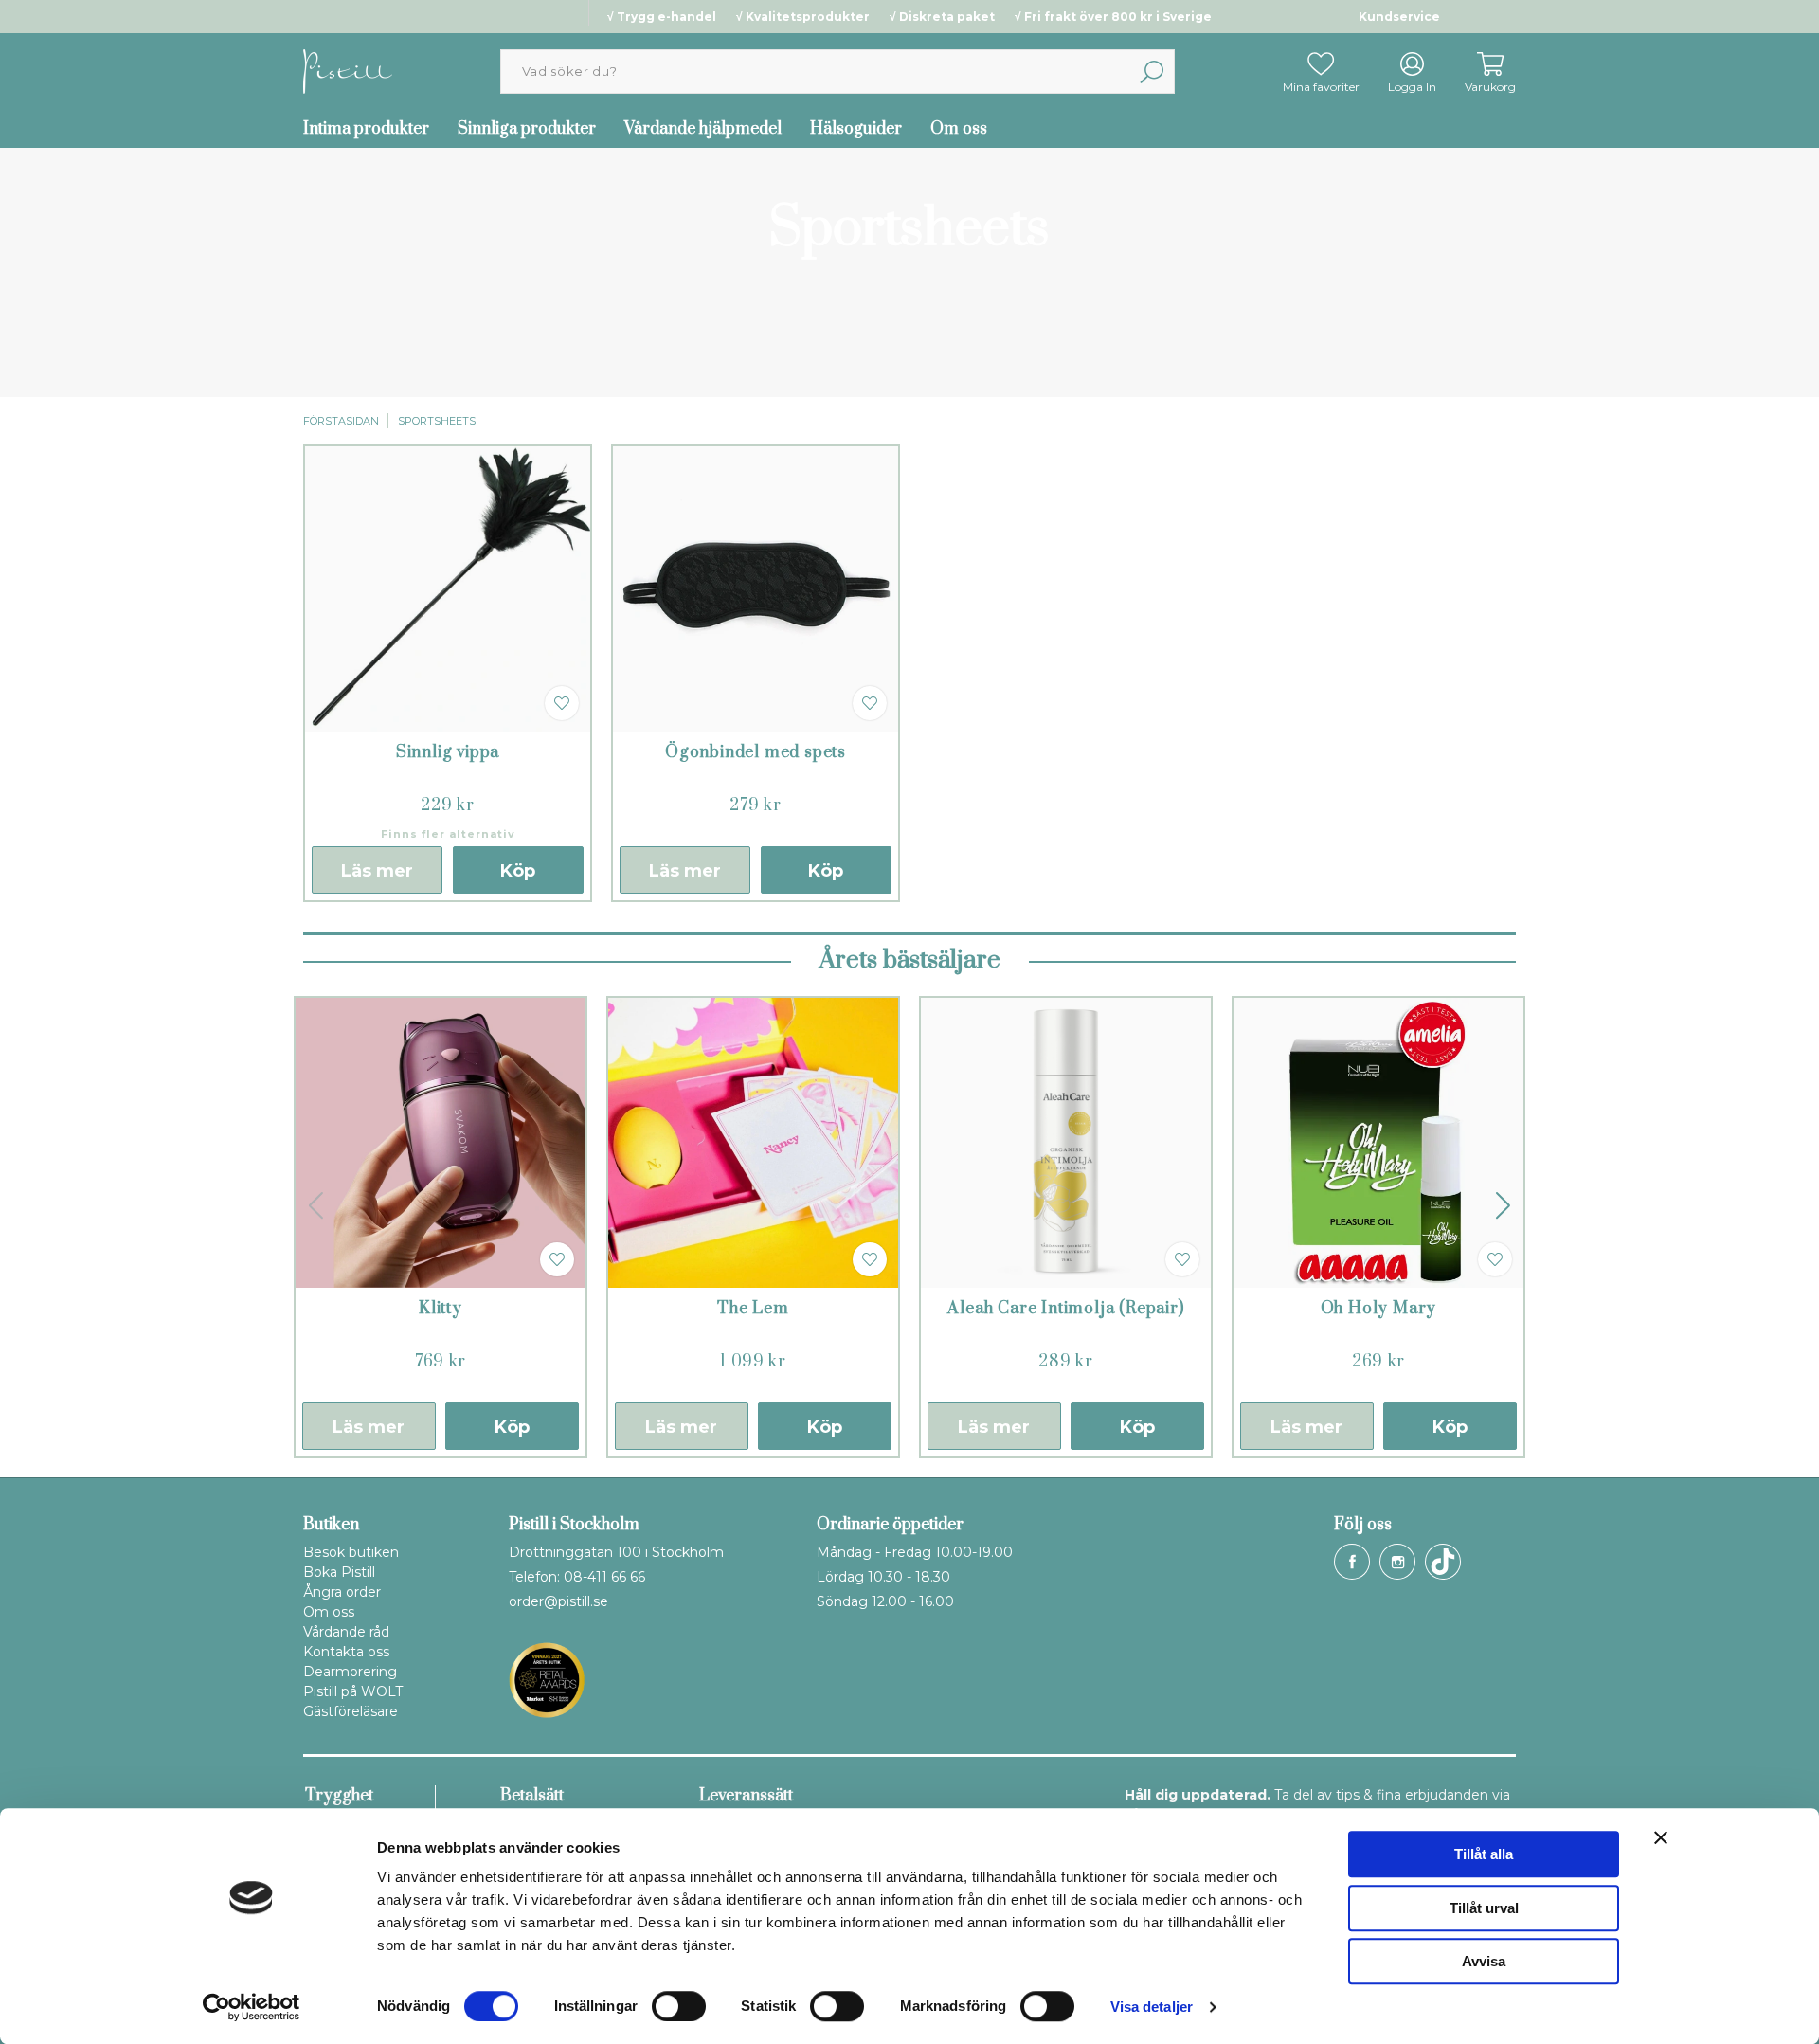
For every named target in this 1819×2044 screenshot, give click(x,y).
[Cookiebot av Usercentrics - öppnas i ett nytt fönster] (252, 2007)
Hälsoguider (856, 129)
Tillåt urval (1484, 1908)
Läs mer (377, 871)
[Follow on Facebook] (1352, 1562)
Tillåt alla (1484, 1854)
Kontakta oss (346, 1652)
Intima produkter (366, 129)
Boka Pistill (339, 1572)
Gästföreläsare (351, 1711)
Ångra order (342, 1592)
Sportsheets (437, 421)
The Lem (753, 1309)
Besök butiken (351, 1552)
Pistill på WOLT (353, 1691)
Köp (518, 871)
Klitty (441, 1309)
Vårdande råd (346, 1632)
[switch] (679, 2006)
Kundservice (1399, 17)
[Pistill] (348, 71)
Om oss (959, 129)
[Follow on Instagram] (1397, 1562)
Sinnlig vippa (448, 752)
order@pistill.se (558, 1601)
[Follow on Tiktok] (1443, 1562)
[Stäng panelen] (1661, 1837)
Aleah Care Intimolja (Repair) (1065, 1309)
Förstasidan (341, 421)
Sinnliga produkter (527, 129)
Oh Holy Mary (1379, 1309)
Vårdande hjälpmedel (703, 129)
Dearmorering (350, 1672)
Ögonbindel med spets (756, 752)
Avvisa (1484, 1961)
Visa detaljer (1152, 2007)
